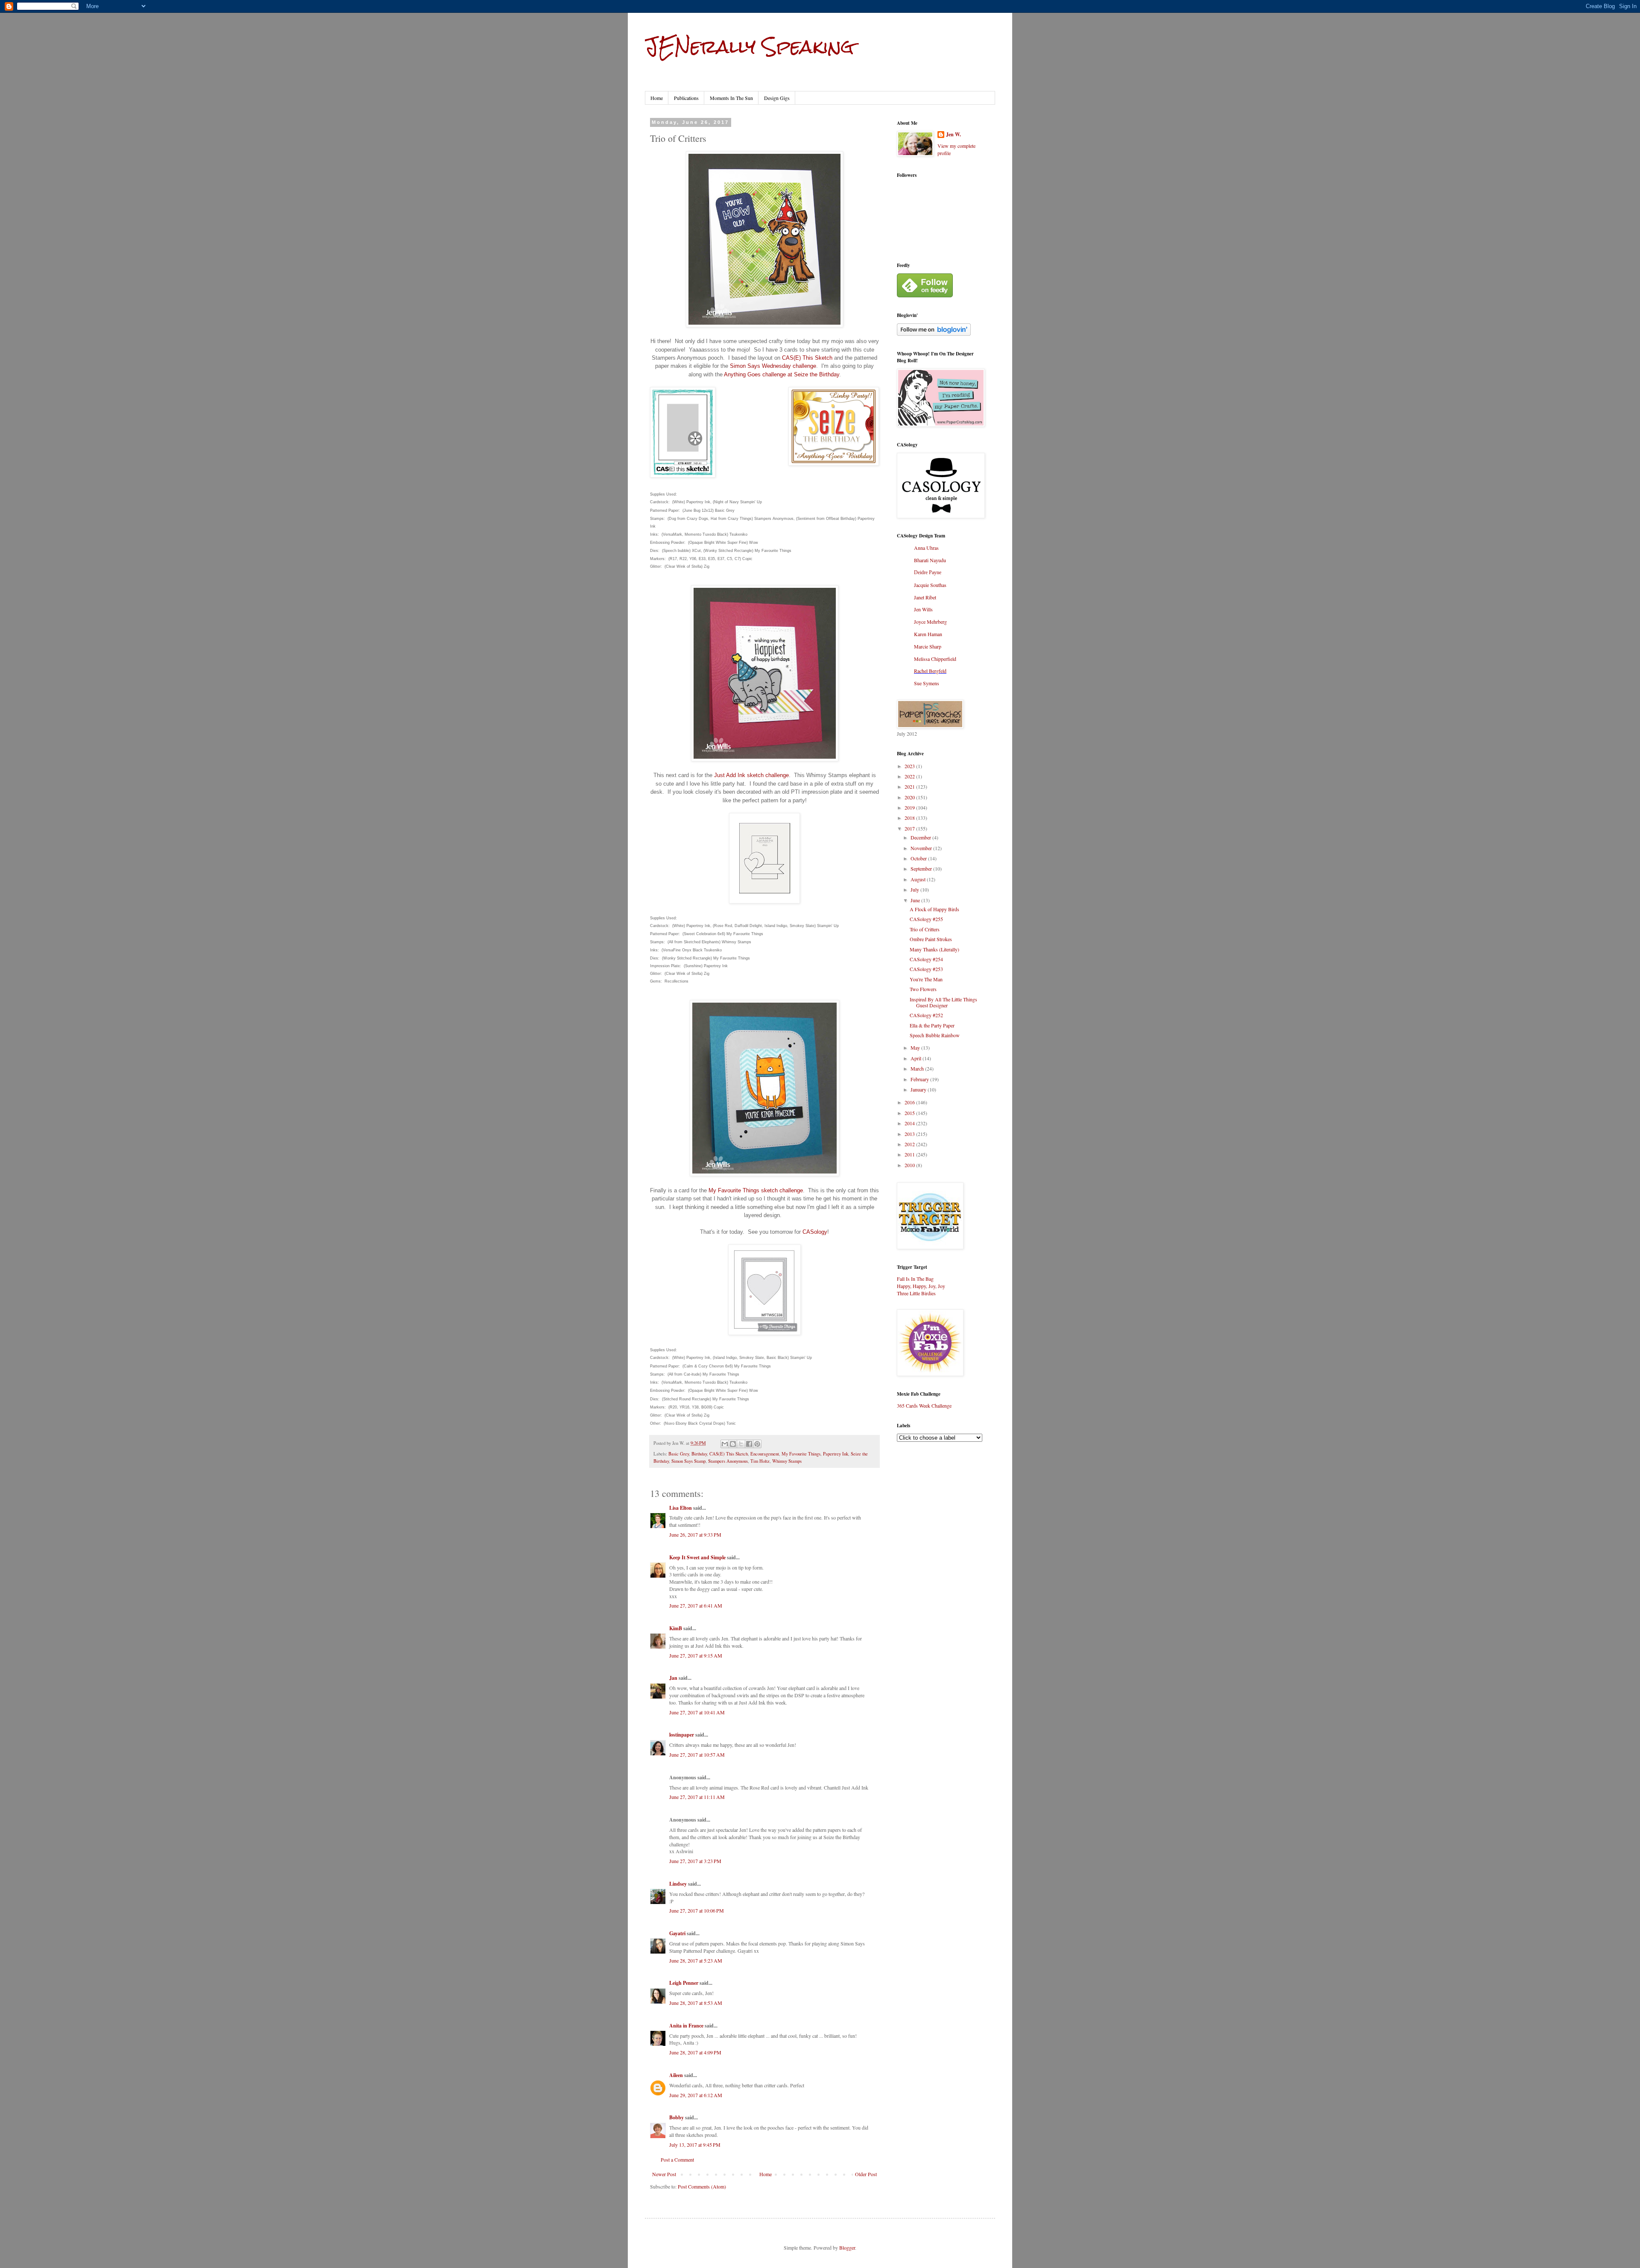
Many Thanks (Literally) (934, 949)
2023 (910, 766)
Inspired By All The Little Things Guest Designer (943, 1002)
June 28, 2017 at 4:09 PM (695, 2052)
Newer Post (664, 2174)
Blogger (847, 2247)
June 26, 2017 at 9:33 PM (695, 1534)
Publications (686, 98)
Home (657, 98)
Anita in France (686, 2026)
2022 (910, 776)
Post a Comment (677, 2159)
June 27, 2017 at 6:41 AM (696, 1605)
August (919, 879)
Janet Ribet (925, 597)
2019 (910, 807)
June (916, 900)
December (921, 837)
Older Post (866, 2174)
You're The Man (926, 979)
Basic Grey (679, 1454)
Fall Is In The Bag (915, 1279)
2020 (910, 797)
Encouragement (765, 1454)
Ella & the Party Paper (932, 1025)
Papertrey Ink (836, 1454)
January (919, 1089)
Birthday (699, 1454)
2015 (910, 1113)
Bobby (676, 2117)
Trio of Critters (925, 929)
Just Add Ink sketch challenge (751, 775)
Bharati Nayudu (930, 560)
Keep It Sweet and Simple (697, 1557)
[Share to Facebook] (749, 1444)
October (919, 858)
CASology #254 (926, 959)
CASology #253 (926, 969)
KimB (676, 1628)
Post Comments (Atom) (702, 2186)
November (922, 848)
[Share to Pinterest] (757, 1444)
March (918, 1068)
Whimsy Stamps (787, 1461)
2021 (910, 786)
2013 (910, 1134)
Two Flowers (923, 989)
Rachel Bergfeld (930, 671)
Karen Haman (928, 634)
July (915, 889)
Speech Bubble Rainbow (935, 1035)
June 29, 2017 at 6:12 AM (696, 2095)
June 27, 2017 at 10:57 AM (697, 1755)
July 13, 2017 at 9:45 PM (695, 2145)
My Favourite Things (801, 1454)
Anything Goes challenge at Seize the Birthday (782, 374)
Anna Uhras (926, 548)
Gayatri (677, 1933)
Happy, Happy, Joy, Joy (921, 1286)
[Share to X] (741, 1444)
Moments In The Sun (731, 98)
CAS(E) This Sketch (807, 358)
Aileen (676, 2075)
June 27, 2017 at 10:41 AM (697, 1712)
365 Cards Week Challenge (924, 1405)
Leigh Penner (684, 1983)
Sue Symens (927, 683)
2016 (910, 1102)
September (922, 868)
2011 (910, 1154)
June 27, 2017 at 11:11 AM (697, 1797)
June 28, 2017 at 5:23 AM (696, 1960)
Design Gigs (777, 98)
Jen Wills (923, 609)
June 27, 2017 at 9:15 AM (696, 1655)
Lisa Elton (681, 1508)
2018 (910, 818)
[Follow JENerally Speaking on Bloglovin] (934, 334)
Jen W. (953, 135)
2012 (910, 1144)
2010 (910, 1165)
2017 (910, 828)
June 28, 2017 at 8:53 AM (696, 2003)
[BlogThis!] (733, 1444)
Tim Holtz (760, 1461)
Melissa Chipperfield (935, 659)
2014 (910, 1123)
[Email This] (725, 1444)
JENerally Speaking (749, 47)
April (917, 1058)
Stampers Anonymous (728, 1461)
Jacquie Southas (930, 585)
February (920, 1079)
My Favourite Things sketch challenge (756, 1190)
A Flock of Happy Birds (934, 909)
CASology (815, 1232)
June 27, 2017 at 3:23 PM (695, 1861)
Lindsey (678, 1884)
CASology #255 (926, 919)
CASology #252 (926, 1015)
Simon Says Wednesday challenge (773, 366)
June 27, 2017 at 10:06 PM (697, 1910)
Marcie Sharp (928, 646)
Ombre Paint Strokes (931, 939)
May (916, 1047)
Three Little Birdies (916, 1293)
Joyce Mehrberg (930, 622)
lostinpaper (682, 1735)
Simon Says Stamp (688, 1461)
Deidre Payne (928, 572)
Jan (673, 1678)
